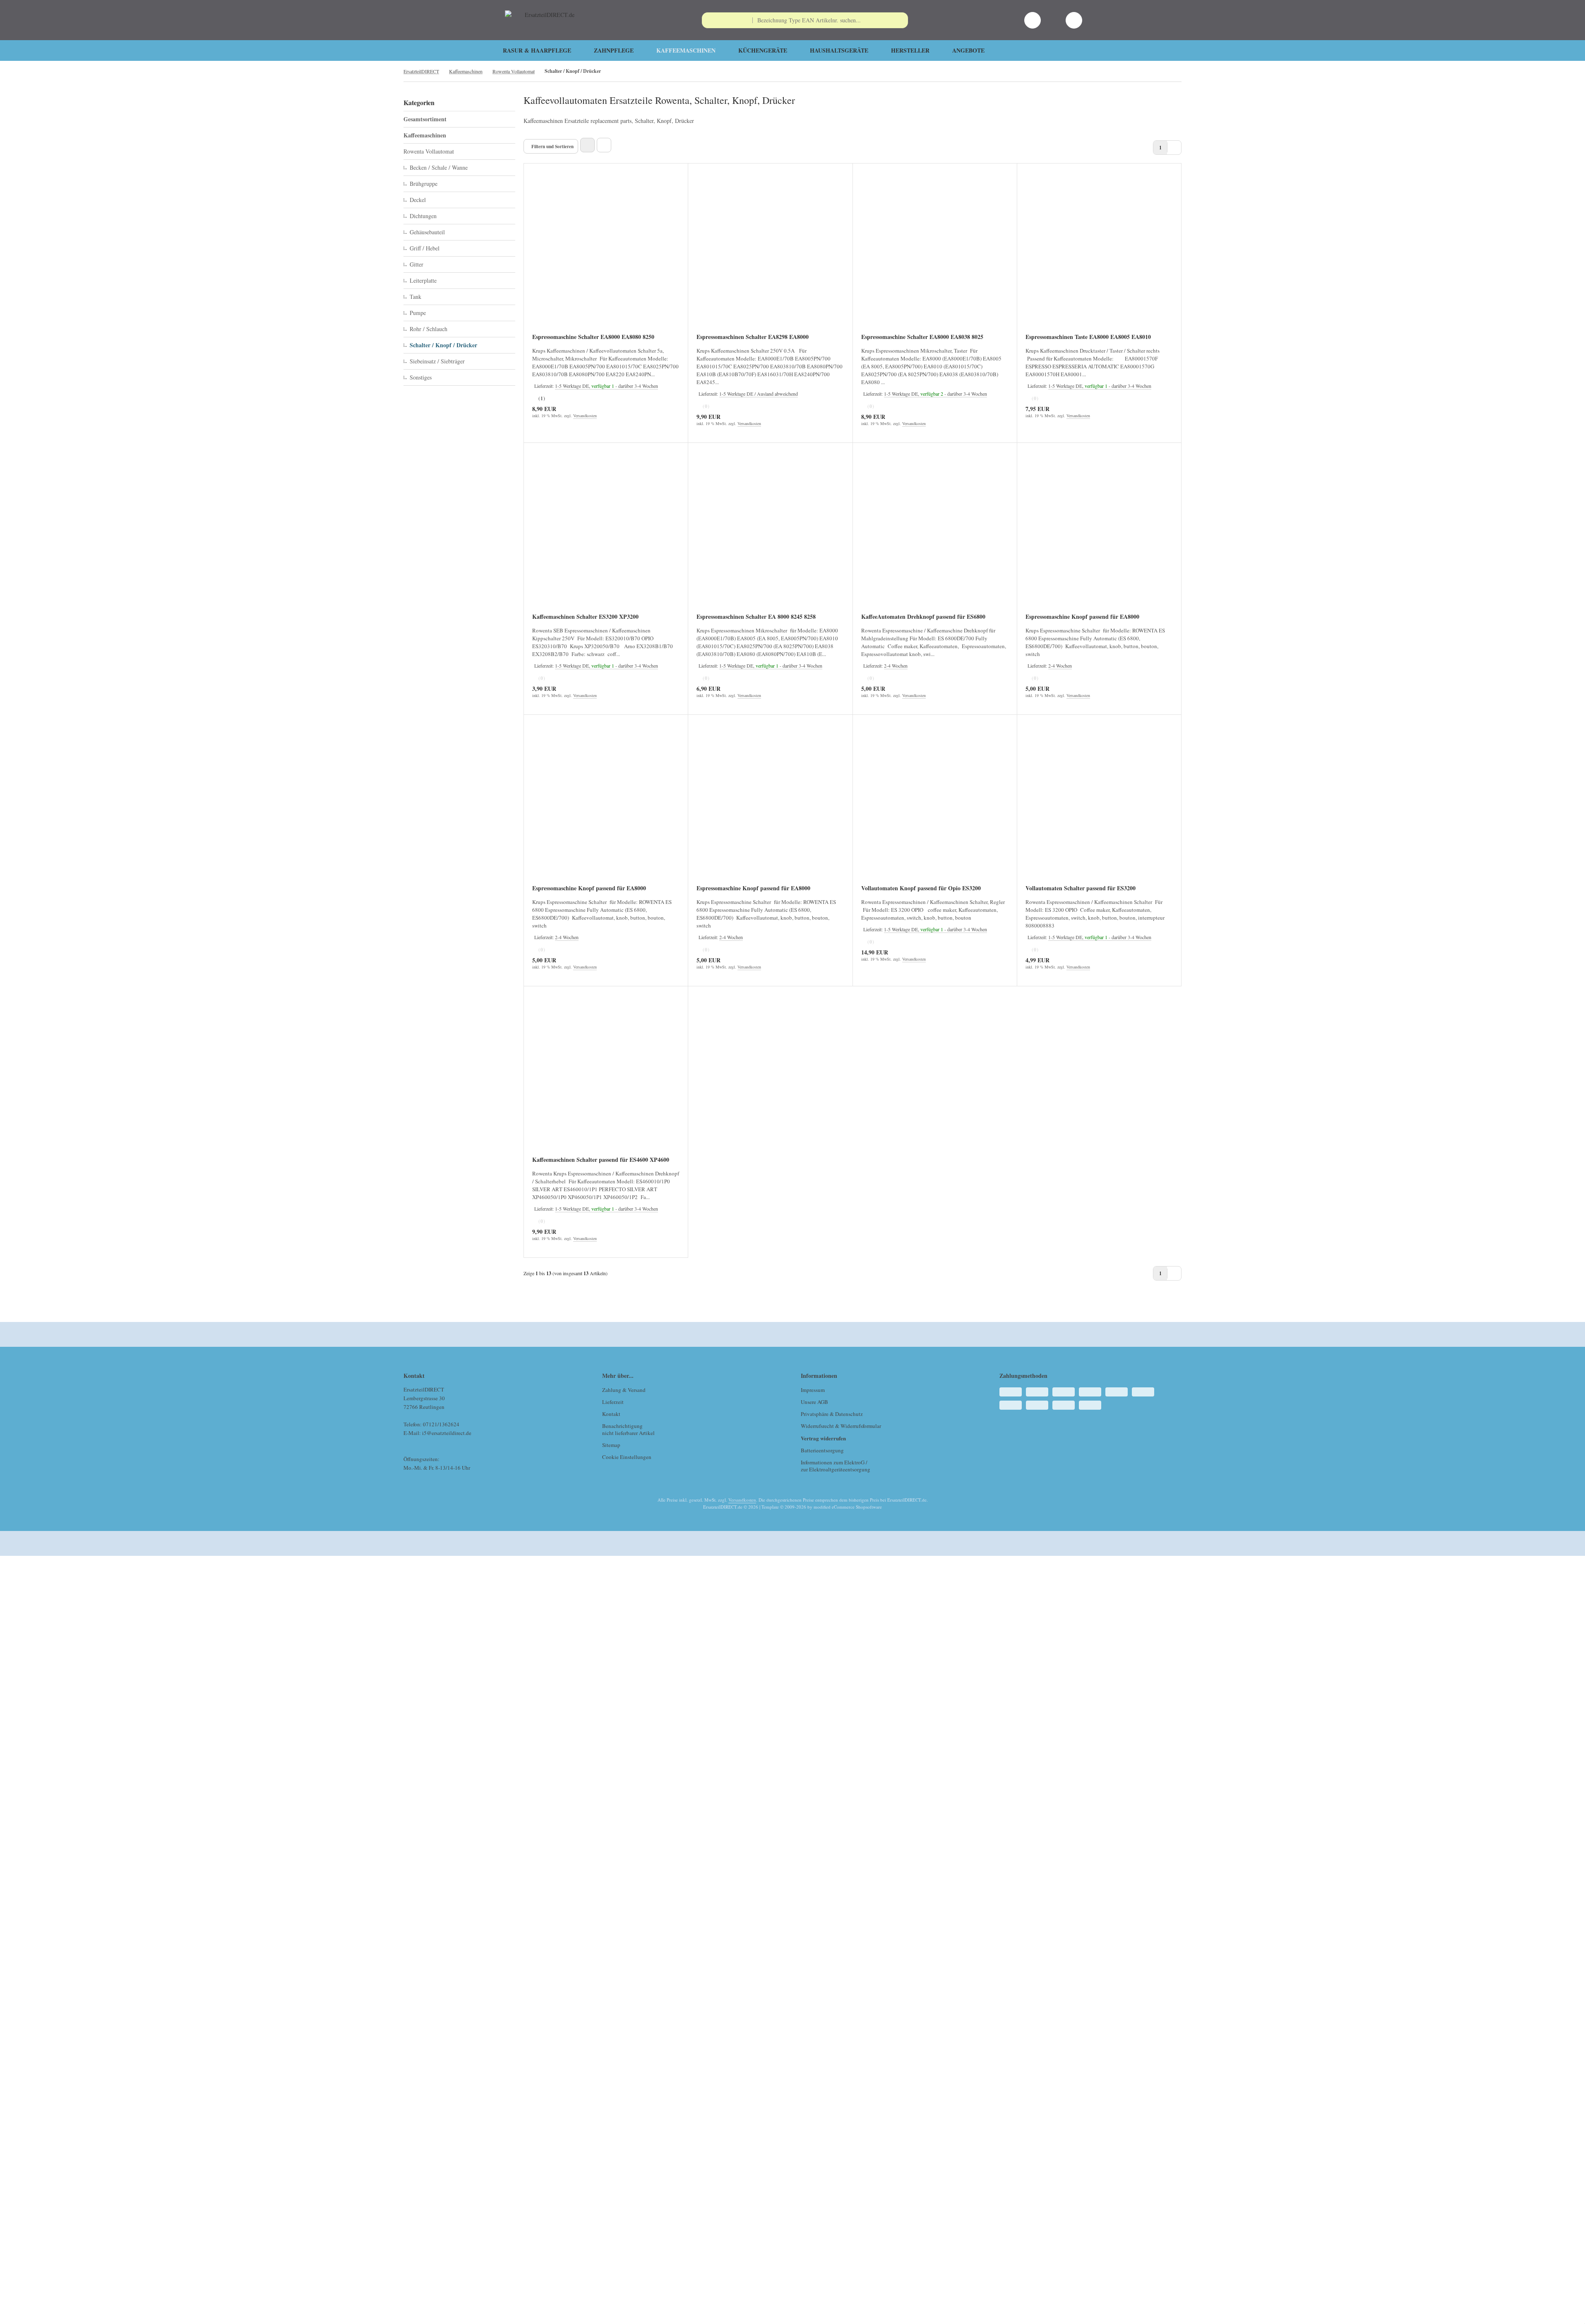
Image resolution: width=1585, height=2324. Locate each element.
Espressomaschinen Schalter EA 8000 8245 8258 (756, 617)
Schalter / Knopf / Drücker (443, 345)
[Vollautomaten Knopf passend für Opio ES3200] (935, 805)
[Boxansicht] (587, 145)
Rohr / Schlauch (429, 329)
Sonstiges (421, 377)
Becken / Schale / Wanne (439, 167)
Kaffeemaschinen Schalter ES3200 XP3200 (585, 617)
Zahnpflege (614, 50)
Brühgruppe (424, 184)
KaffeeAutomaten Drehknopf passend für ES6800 (923, 617)
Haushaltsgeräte (839, 50)
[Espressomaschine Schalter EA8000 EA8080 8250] (606, 254)
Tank (415, 297)
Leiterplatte (423, 280)
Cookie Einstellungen (627, 1457)
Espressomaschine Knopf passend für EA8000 (1082, 617)
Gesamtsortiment (425, 119)
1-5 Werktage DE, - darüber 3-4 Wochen (606, 386)
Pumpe (418, 313)
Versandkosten (585, 416)
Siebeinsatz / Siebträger (437, 361)
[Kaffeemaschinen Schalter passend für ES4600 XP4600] (606, 1077)
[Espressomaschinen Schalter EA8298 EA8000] (770, 254)
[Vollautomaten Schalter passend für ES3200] (1099, 805)
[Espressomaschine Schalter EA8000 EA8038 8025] (935, 254)
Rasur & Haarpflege (537, 50)
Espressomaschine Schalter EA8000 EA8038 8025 (922, 337)
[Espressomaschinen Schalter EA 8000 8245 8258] (770, 533)
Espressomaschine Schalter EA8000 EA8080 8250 (593, 337)
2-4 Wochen (896, 666)
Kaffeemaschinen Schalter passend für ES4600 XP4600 (601, 1160)
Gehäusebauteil (427, 232)
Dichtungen (423, 216)
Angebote (968, 50)
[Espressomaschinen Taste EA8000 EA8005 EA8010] (1099, 254)
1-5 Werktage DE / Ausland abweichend (759, 394)
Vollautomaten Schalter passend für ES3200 (1081, 889)
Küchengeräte (763, 50)
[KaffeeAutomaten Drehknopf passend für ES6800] (935, 533)
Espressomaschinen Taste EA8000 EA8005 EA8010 (1088, 337)
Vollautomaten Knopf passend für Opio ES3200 (921, 889)
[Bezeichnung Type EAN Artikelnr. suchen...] (900, 20)
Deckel (418, 200)
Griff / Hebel (425, 248)
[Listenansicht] (604, 145)
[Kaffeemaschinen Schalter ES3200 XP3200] (606, 533)
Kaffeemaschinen (686, 50)
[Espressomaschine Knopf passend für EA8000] (1099, 533)
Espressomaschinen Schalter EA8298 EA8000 (753, 337)
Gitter (417, 264)
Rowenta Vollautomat (429, 151)
